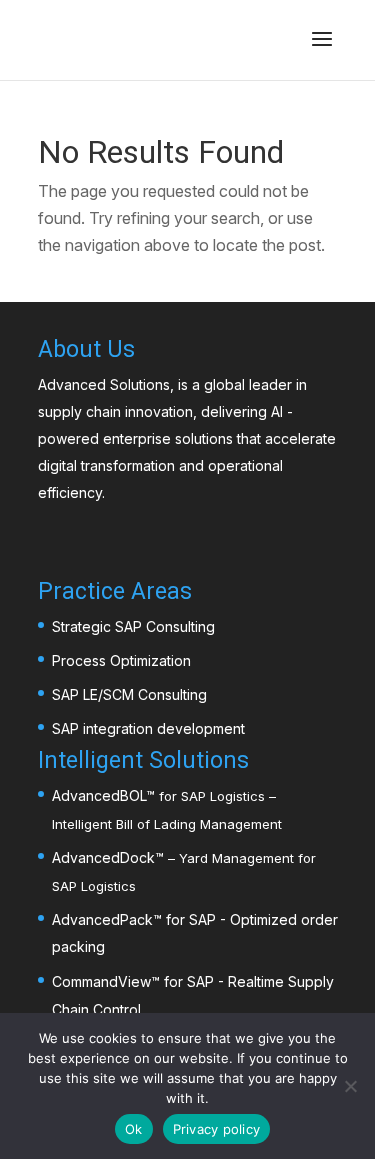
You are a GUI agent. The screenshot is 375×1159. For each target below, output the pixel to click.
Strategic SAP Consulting (133, 626)
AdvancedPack (102, 919)
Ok (134, 1129)
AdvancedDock (103, 857)
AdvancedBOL (99, 795)
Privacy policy (217, 1129)
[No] (350, 1086)
